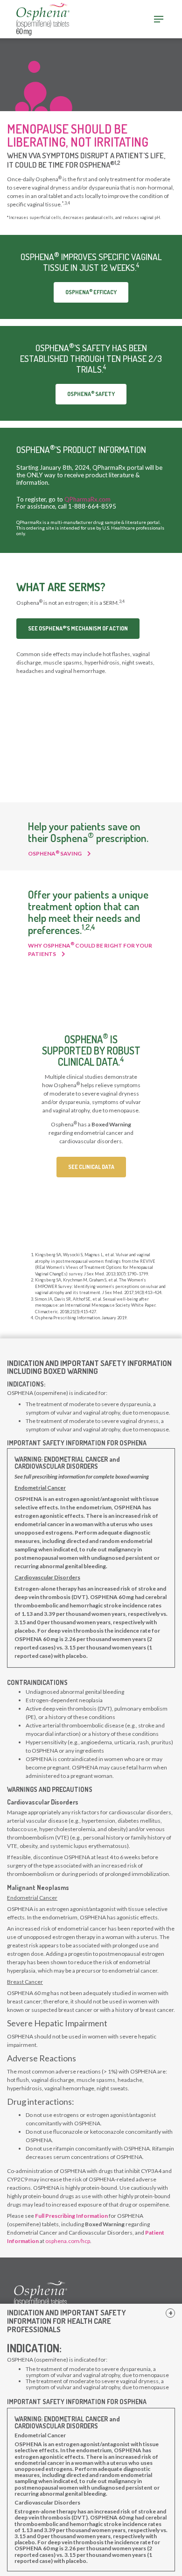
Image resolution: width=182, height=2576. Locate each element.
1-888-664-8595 (92, 506)
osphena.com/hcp (68, 2241)
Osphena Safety (91, 393)
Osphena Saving (55, 853)
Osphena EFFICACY (91, 292)
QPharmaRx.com (87, 499)
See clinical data (91, 1167)
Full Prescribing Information (71, 2216)
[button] (170, 2313)
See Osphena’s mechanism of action (78, 628)
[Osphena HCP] (38, 18)
